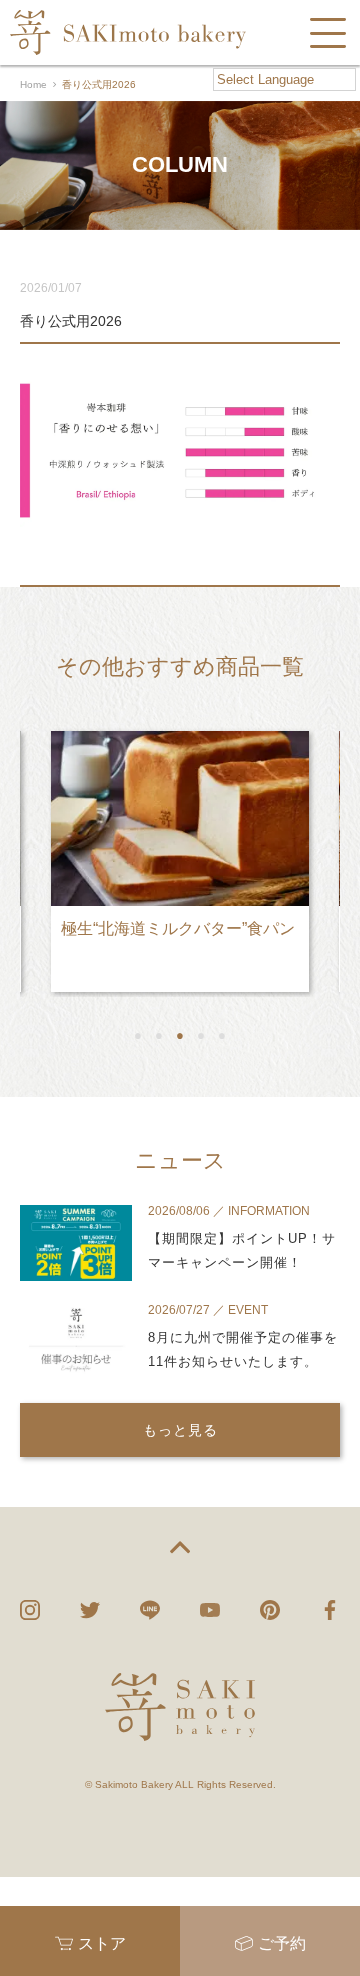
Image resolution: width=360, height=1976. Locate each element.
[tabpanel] (180, 854)
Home (33, 85)
